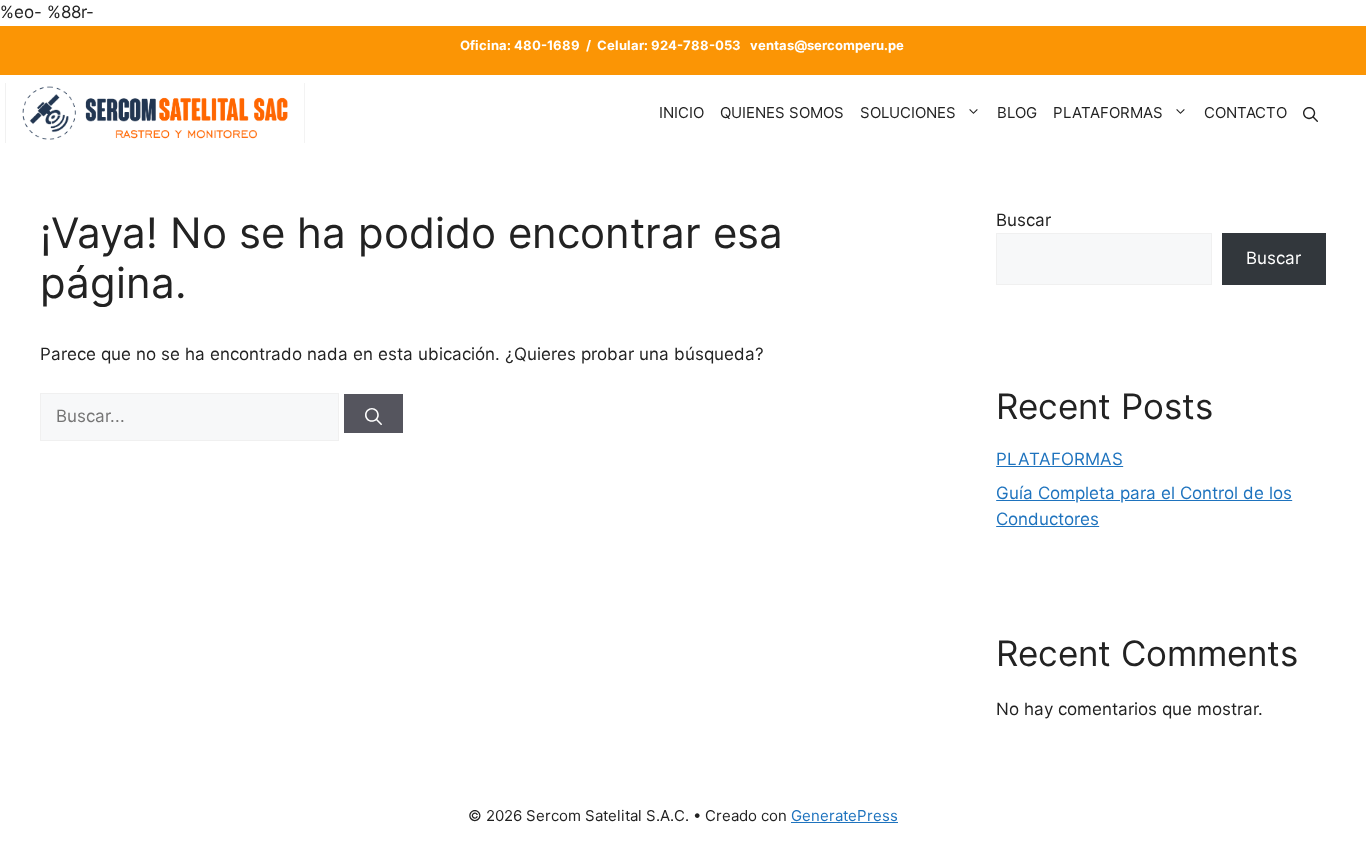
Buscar (1023, 220)
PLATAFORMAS (1108, 112)
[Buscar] (373, 413)
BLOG (1017, 112)
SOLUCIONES (908, 112)
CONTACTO (1245, 112)
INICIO (681, 112)
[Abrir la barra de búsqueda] (1310, 112)
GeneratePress (844, 815)
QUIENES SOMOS (782, 112)
